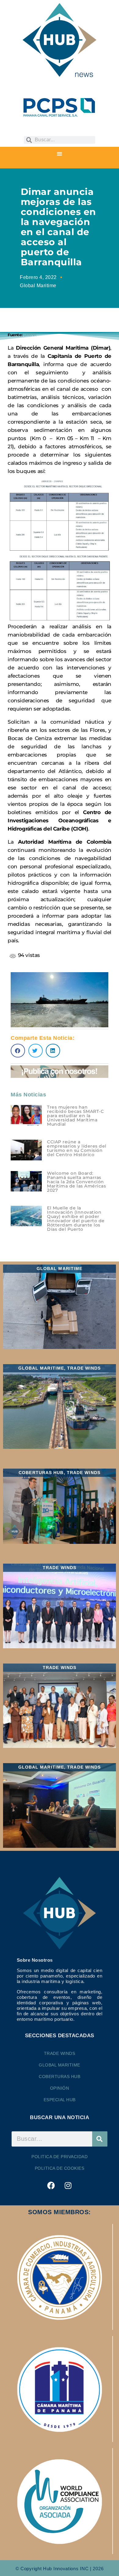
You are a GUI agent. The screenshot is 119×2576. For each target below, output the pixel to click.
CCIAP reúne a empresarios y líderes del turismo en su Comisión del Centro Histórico (77, 1148)
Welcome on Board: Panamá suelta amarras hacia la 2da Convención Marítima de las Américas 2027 (76, 1182)
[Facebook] (51, 2186)
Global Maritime (38, 286)
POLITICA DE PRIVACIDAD (60, 2157)
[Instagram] (68, 2186)
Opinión (60, 2088)
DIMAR (30, 335)
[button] (60, 154)
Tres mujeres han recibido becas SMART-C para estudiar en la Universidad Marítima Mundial (75, 1116)
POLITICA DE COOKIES (60, 2168)
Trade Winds (60, 2053)
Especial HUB (60, 2100)
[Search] (100, 2139)
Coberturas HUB (60, 2077)
